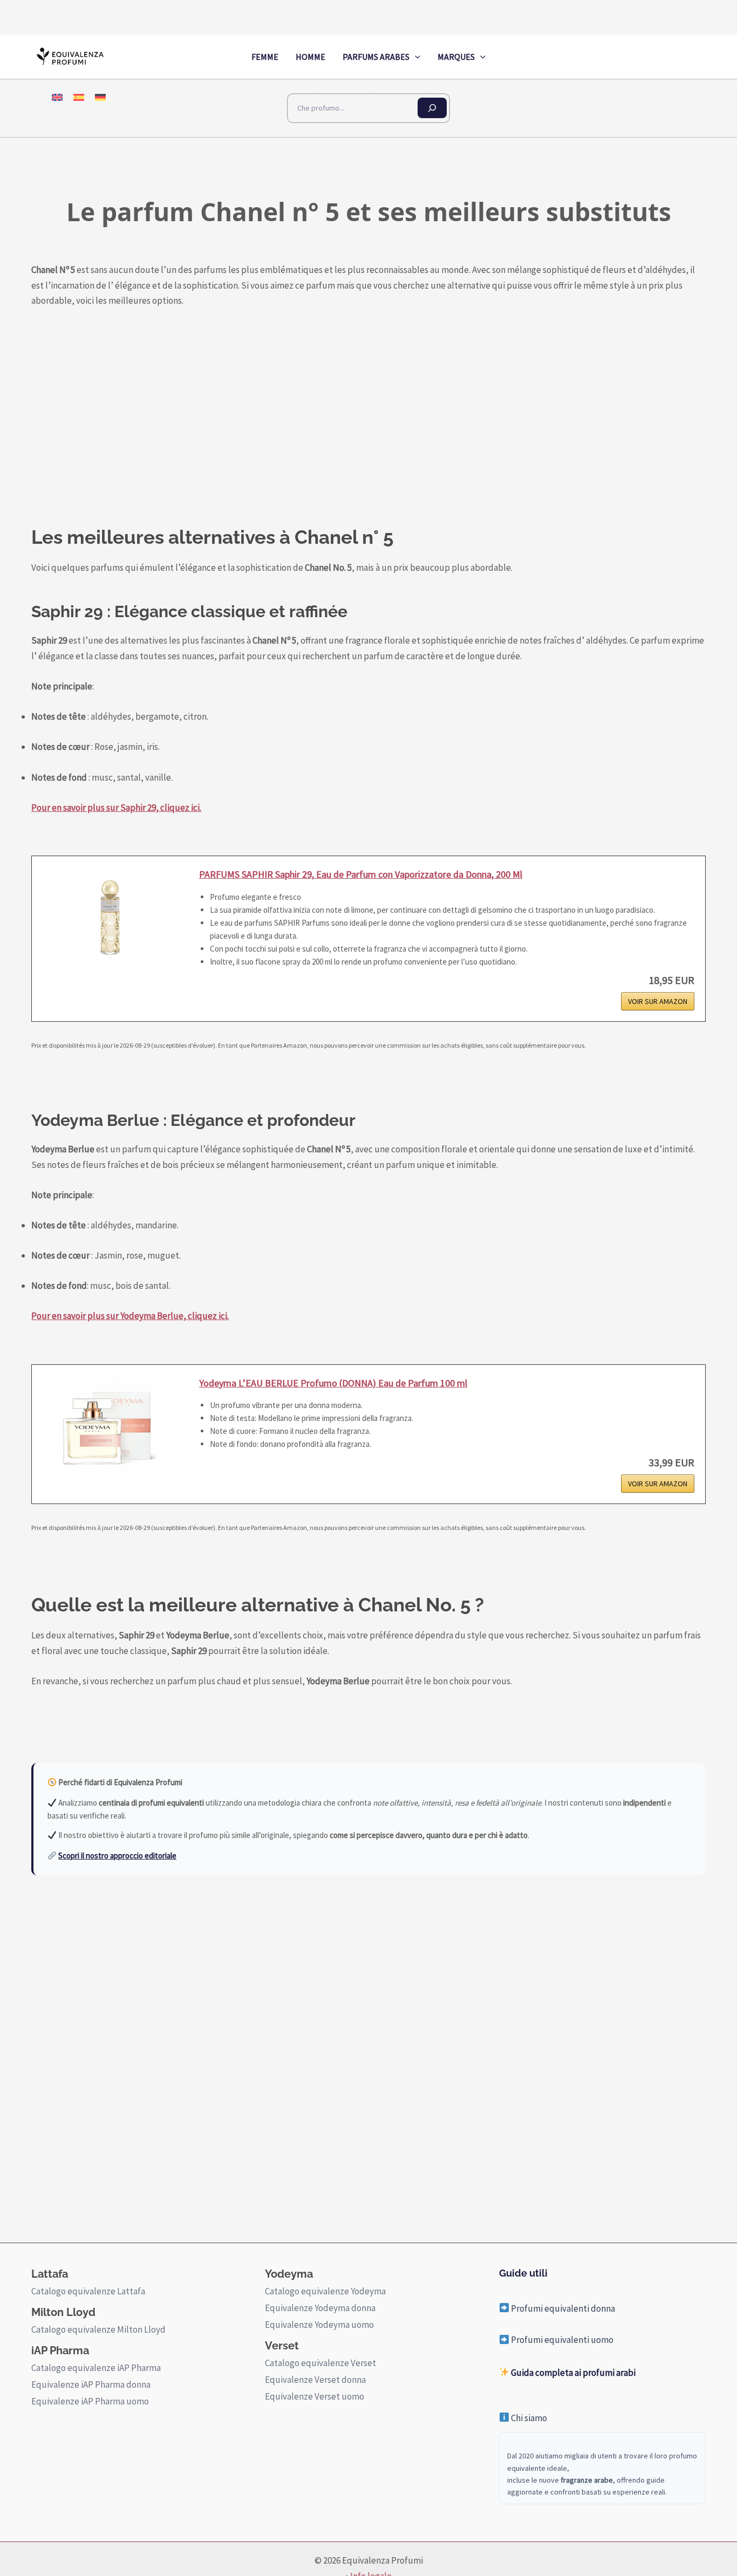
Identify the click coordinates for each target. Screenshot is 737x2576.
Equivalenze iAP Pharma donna (91, 2384)
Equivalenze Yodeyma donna (320, 2308)
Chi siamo (528, 2418)
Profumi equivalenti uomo (561, 2340)
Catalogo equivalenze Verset (320, 2363)
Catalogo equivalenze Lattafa (88, 2291)
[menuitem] (57, 97)
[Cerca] (432, 108)
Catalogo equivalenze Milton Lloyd (98, 2329)
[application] (415, 57)
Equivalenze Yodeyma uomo (319, 2325)
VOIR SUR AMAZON (658, 1001)
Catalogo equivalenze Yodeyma (325, 2291)
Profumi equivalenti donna (562, 2308)
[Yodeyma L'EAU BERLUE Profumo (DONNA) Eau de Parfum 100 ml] (110, 1430)
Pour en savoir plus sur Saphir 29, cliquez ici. (116, 808)
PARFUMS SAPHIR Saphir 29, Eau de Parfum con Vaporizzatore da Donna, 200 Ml (361, 874)
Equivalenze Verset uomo (315, 2396)
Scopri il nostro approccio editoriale (117, 1856)
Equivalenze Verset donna (315, 2380)
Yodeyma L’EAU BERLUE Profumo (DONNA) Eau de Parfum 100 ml (333, 1383)
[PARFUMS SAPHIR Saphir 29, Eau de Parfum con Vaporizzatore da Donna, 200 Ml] (110, 921)
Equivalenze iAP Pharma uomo (90, 2401)
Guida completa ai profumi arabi (572, 2373)
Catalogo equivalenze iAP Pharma (96, 2368)
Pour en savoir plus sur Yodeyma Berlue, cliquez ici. (130, 1316)
